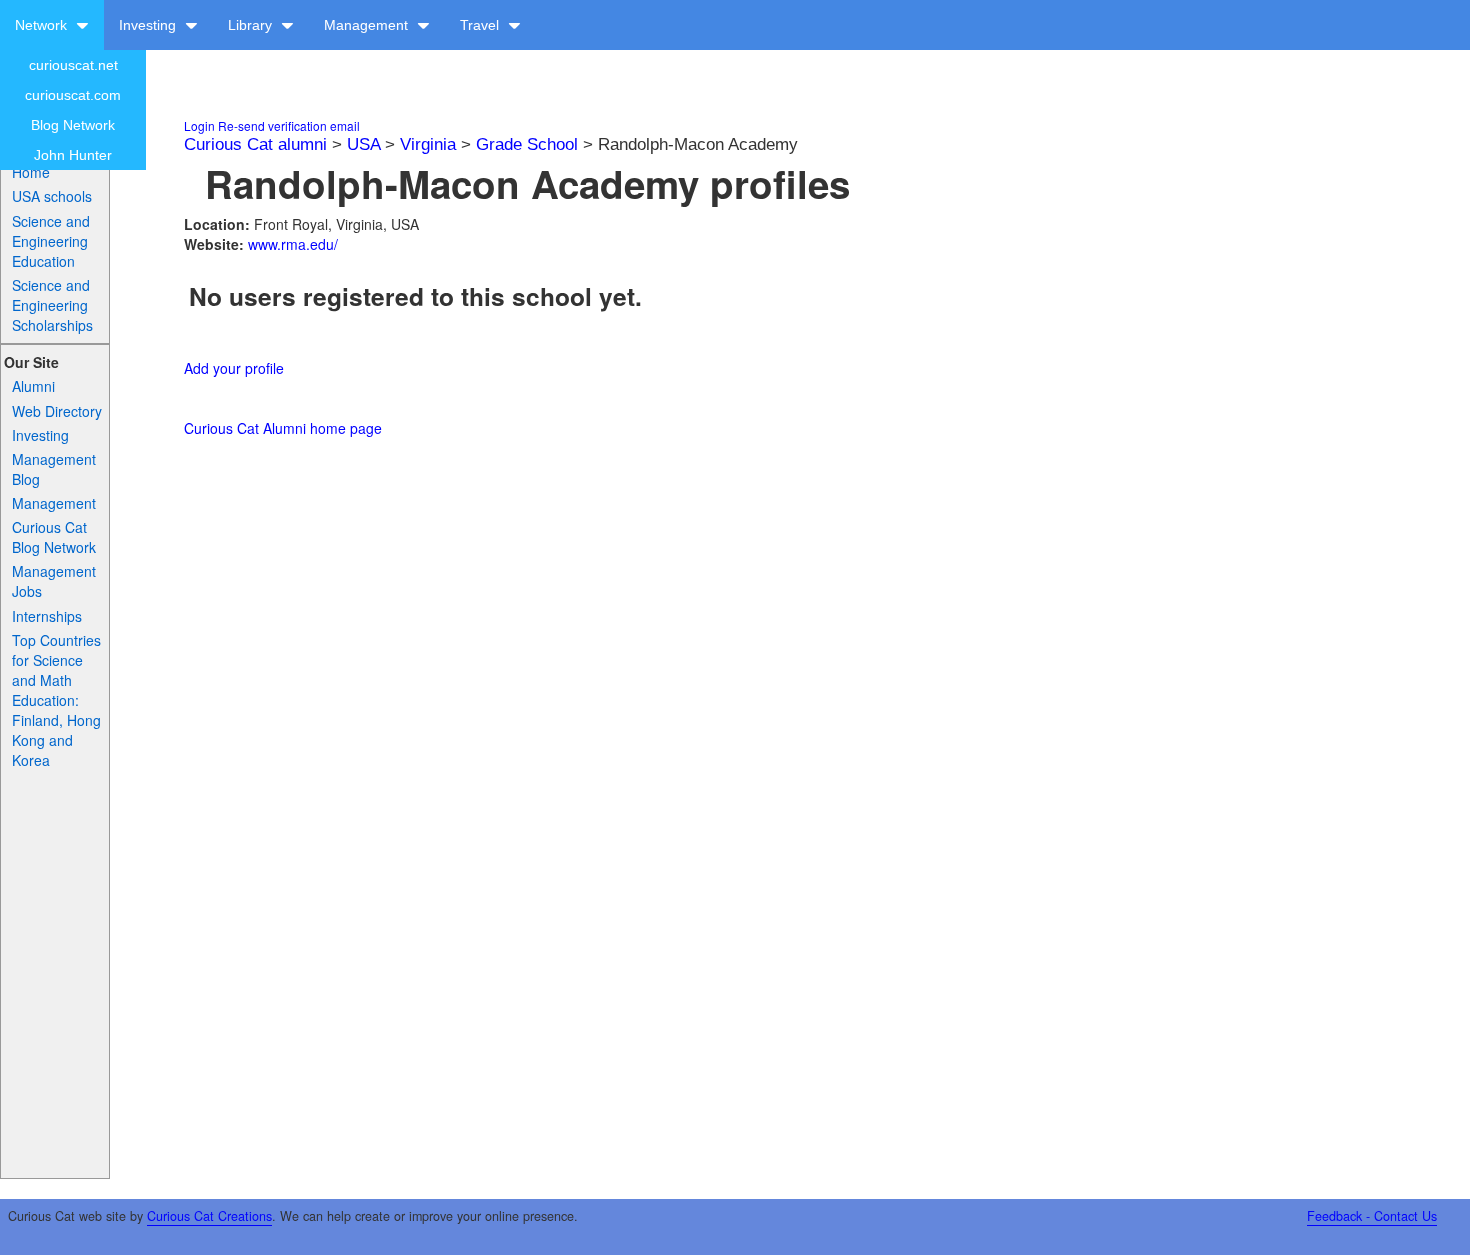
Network (43, 25)
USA (363, 144)
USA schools (52, 196)
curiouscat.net (73, 65)
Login (199, 125)
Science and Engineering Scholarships (52, 305)
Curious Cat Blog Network (54, 537)
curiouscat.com (73, 95)
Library (252, 25)
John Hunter (73, 155)
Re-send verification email (289, 125)
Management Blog (54, 469)
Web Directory (57, 411)
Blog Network (73, 125)
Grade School (527, 144)
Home (31, 172)
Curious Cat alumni (255, 144)
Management (368, 25)
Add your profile (234, 368)
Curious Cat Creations (209, 1216)
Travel (481, 25)
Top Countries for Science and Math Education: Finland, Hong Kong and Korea (56, 700)
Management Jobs (54, 581)
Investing (149, 25)
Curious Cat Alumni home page (283, 428)
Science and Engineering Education (51, 241)
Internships (47, 616)
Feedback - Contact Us (1372, 1216)
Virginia (428, 144)
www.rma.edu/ (293, 244)
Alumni (33, 386)
